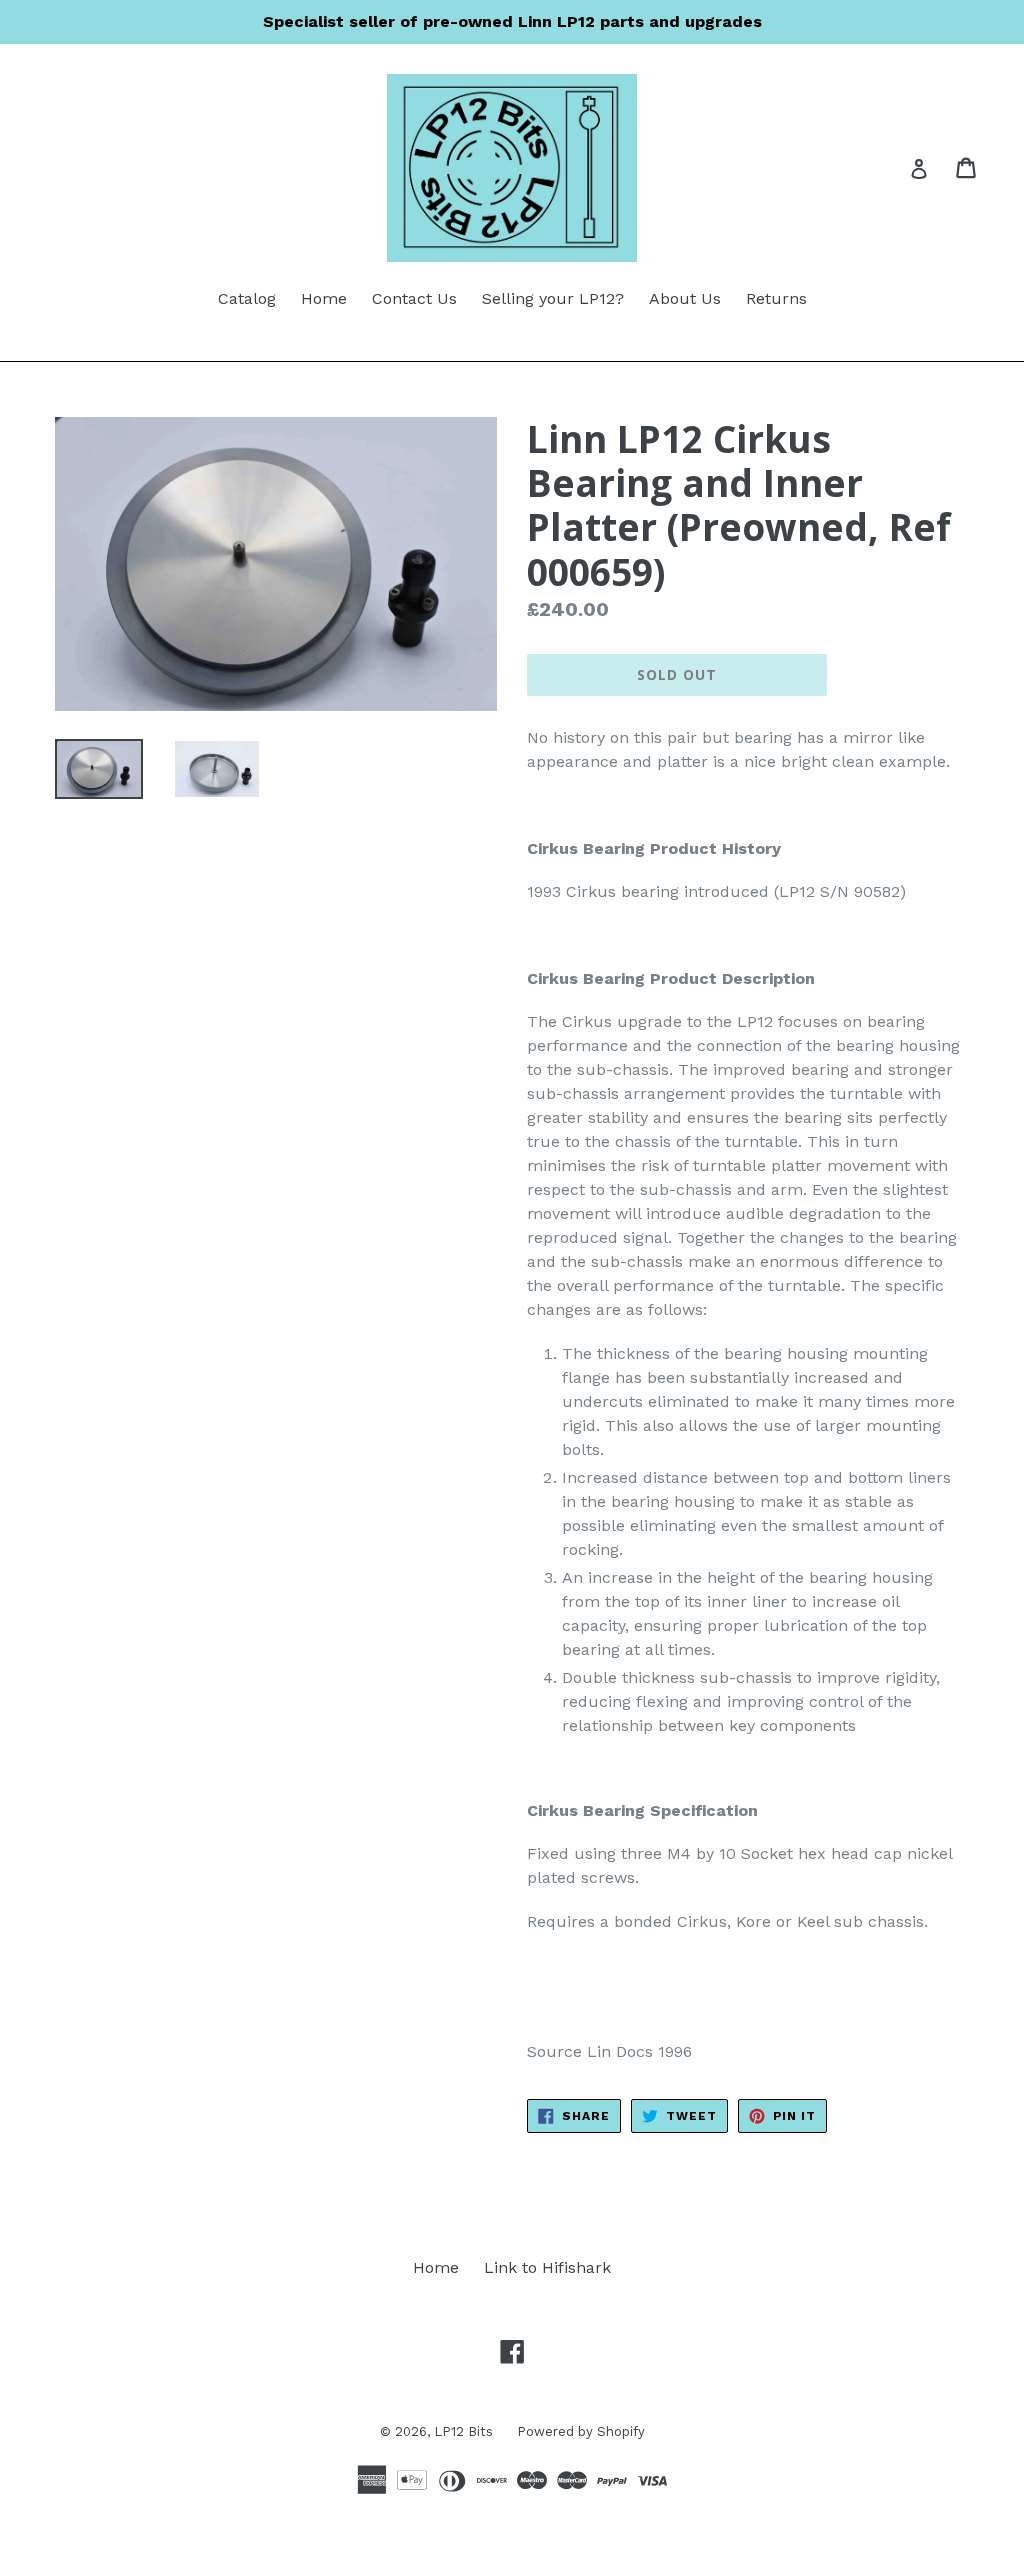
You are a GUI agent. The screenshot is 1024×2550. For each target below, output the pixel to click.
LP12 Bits (465, 2431)
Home (324, 298)
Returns (776, 298)
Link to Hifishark (547, 2267)
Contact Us (414, 298)
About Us (685, 298)
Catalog (247, 298)
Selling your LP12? (553, 298)
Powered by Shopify (581, 2431)
